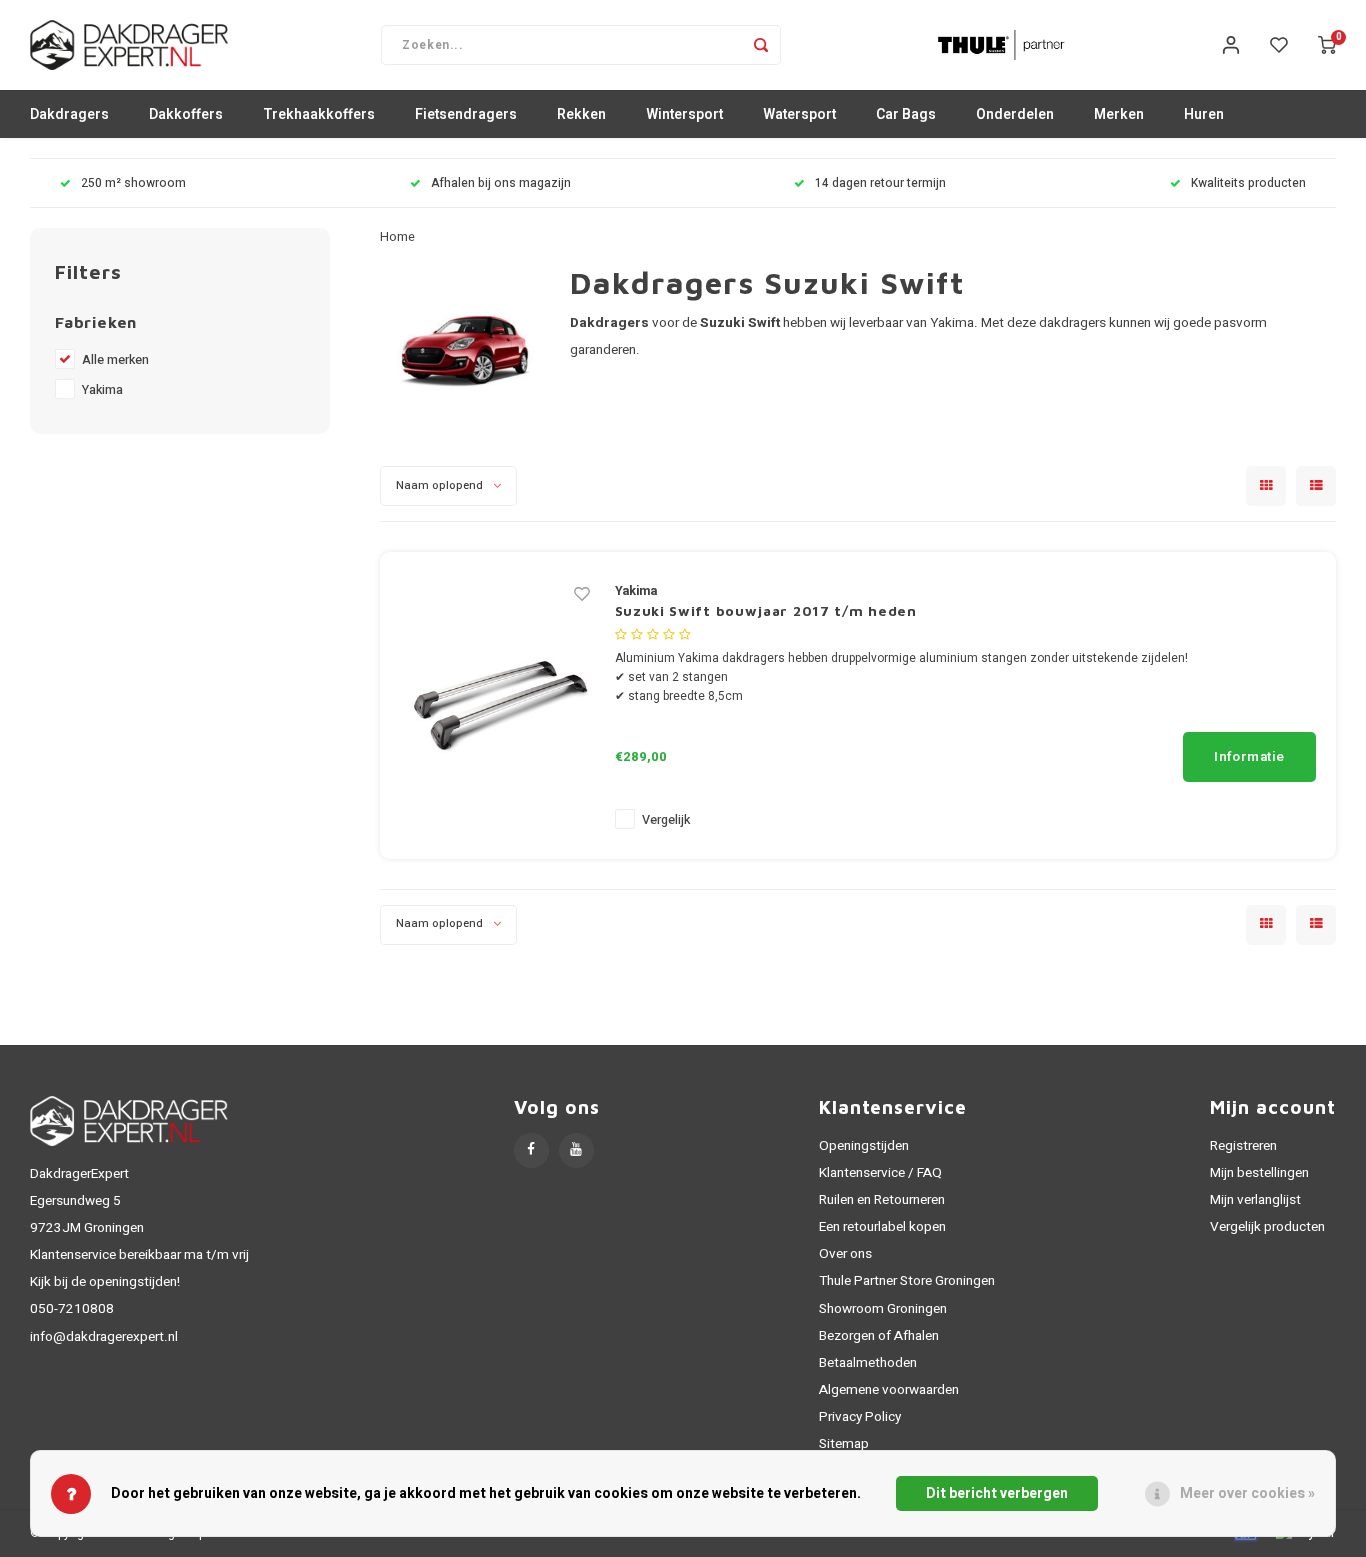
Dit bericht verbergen (997, 1493)
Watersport (799, 114)
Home (397, 237)
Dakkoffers (186, 114)
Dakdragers (69, 114)
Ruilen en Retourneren (882, 1200)
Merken (1119, 114)
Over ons (845, 1254)
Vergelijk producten (1267, 1227)
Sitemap (844, 1444)
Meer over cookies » (1247, 1493)
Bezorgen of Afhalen (879, 1336)
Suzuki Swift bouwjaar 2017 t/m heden (766, 610)
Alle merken (115, 360)
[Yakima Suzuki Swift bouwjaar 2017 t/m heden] (500, 704)
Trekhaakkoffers (319, 114)
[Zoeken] (761, 45)
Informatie (1249, 757)
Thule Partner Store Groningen (907, 1281)
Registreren (1243, 1146)
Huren (1204, 114)
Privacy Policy (860, 1417)
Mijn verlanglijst (1255, 1200)
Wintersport (684, 114)
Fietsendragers (466, 114)
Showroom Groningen (883, 1309)
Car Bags (906, 114)
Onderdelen (1015, 114)
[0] (1327, 45)
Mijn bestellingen (1259, 1173)
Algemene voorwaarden (889, 1390)
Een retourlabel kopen (882, 1227)
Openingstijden (864, 1146)
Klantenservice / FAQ (880, 1173)
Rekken (581, 114)
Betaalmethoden (868, 1363)
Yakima (102, 390)
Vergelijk (666, 820)
